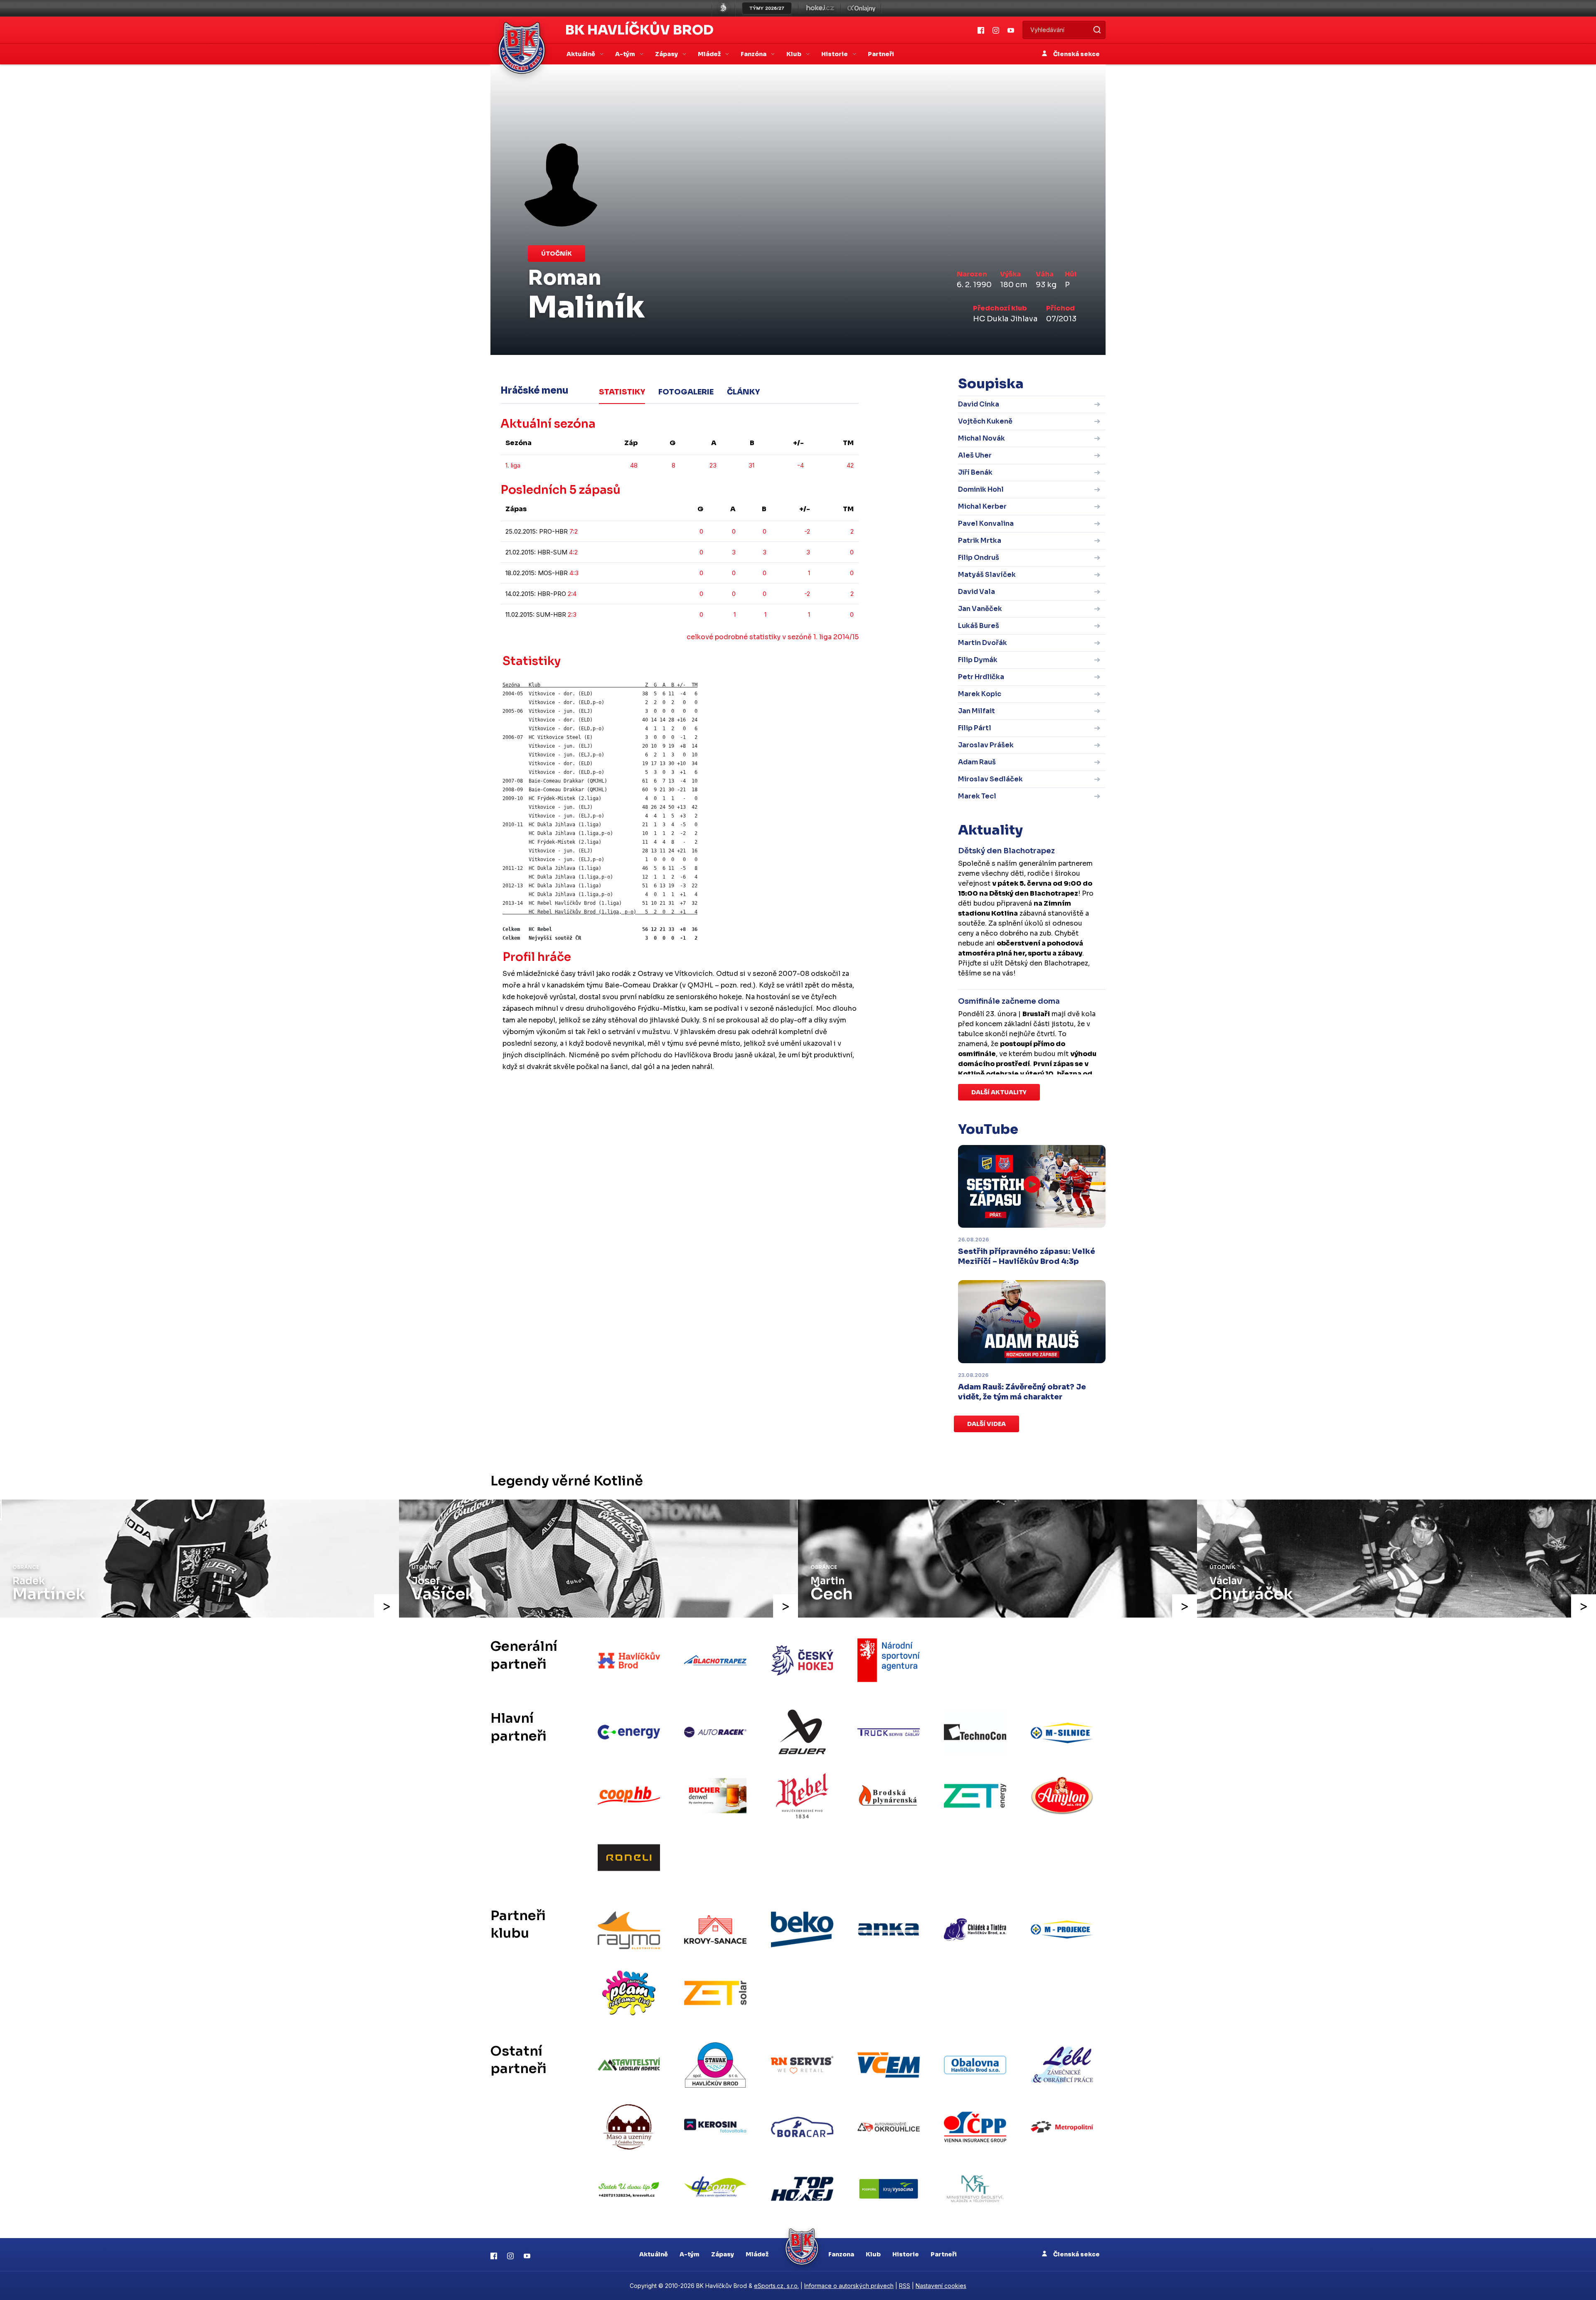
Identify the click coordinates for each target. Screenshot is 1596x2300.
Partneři (881, 54)
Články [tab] (743, 392)
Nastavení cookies (941, 2286)
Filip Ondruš (979, 558)
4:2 (573, 552)
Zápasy (723, 2254)
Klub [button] (794, 54)
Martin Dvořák (983, 643)
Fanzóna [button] (754, 54)
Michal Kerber (982, 506)
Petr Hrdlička (981, 677)
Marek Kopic (980, 694)
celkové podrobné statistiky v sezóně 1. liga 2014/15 (773, 637)
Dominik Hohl (981, 489)
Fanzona (841, 2254)
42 (850, 465)
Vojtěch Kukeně (985, 421)
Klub (873, 2254)
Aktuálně (654, 2254)
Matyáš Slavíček (987, 575)
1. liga (513, 465)
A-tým (690, 2254)
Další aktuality (999, 1092)
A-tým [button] (626, 54)
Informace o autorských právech (849, 2286)
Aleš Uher (975, 455)
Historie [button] (835, 54)
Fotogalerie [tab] (686, 392)
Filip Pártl (975, 728)
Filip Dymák (978, 660)
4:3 (574, 573)
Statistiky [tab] (622, 392)
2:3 (572, 614)
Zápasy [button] (667, 54)
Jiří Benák (975, 472)
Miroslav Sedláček (990, 779)
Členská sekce (1076, 54)
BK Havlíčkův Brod (639, 30)
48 (634, 465)
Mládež (757, 2254)
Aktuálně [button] (581, 54)
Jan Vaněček (980, 609)
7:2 (574, 531)
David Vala (977, 592)
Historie (906, 2254)
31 (751, 465)
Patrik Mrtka (980, 541)
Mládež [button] (710, 54)
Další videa (986, 1424)
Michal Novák (981, 438)
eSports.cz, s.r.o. (776, 2286)
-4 (800, 465)
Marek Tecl (977, 796)
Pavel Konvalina (986, 523)
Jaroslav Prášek (986, 745)
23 (713, 465)
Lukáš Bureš (979, 626)
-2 (807, 531)
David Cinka (979, 404)
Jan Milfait (977, 711)
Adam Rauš (977, 762)
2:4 (572, 594)
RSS (905, 2286)
